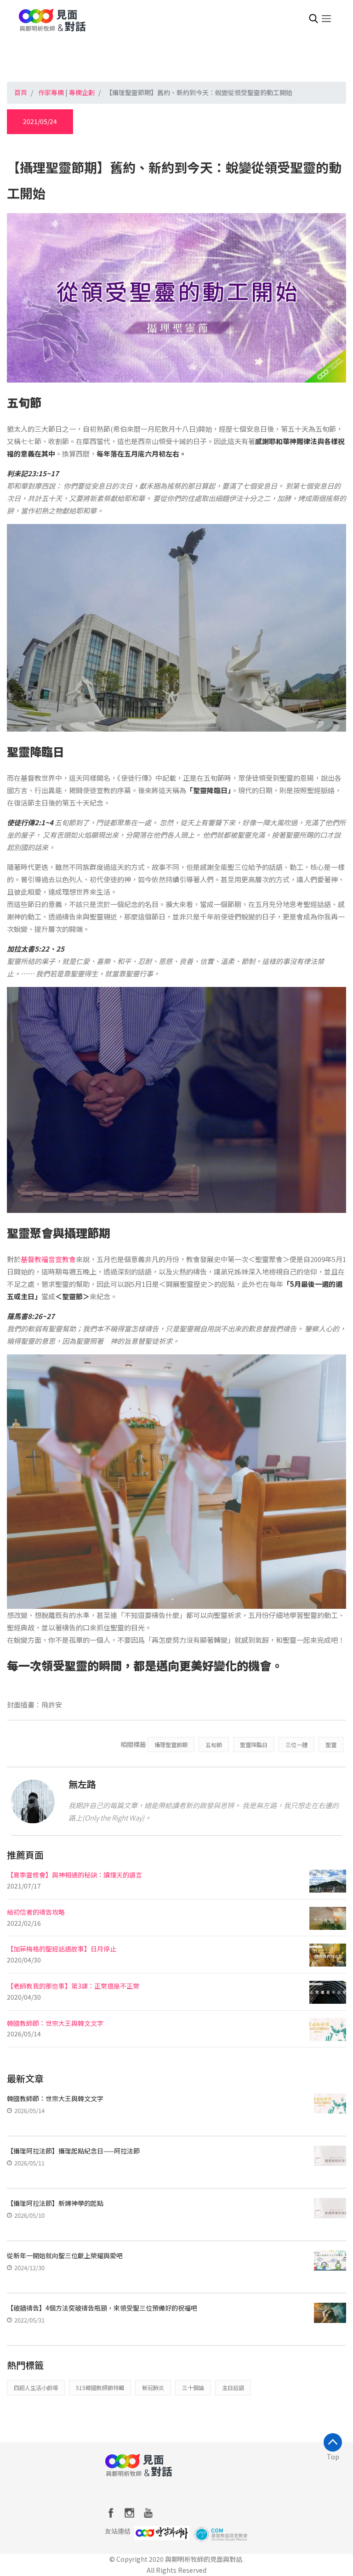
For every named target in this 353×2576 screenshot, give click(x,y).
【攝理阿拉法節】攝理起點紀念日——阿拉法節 (73, 2151)
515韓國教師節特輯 (100, 2387)
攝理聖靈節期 (171, 1745)
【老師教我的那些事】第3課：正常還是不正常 (73, 1986)
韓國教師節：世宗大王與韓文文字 (55, 2023)
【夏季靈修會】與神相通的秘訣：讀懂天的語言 (74, 1875)
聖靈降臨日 (254, 1745)
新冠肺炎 (153, 2387)
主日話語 (233, 2387)
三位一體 (296, 1745)
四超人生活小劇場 (36, 2387)
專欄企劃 (82, 92)
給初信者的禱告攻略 (36, 1912)
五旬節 (214, 1745)
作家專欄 (51, 92)
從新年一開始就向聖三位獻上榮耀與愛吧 (65, 2255)
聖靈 (331, 1745)
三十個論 (193, 2387)
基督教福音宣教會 (48, 1259)
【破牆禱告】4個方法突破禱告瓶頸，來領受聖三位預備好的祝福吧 (102, 2308)
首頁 (21, 92)
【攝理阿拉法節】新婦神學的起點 (55, 2203)
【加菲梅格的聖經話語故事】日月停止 (62, 1949)
